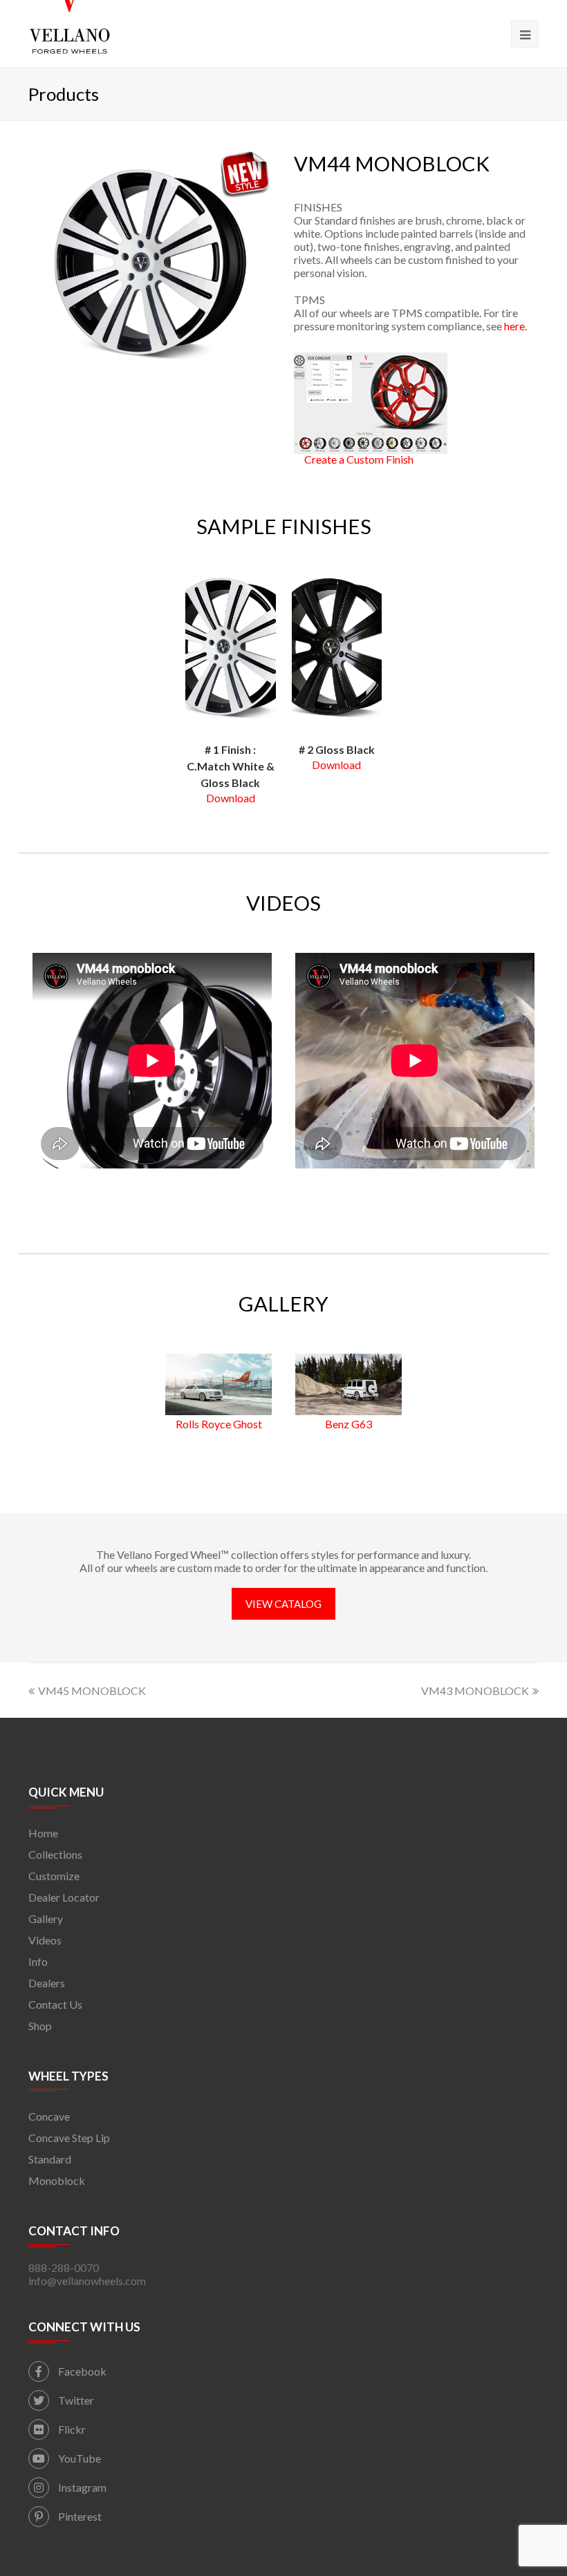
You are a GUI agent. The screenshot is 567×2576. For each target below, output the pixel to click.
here (514, 326)
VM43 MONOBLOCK (475, 1690)
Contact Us (55, 2004)
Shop (40, 2026)
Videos (45, 1940)
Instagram (81, 2487)
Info (38, 1961)
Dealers (47, 1983)
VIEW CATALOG (283, 1604)
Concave (49, 2116)
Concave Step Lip (69, 2138)
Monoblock (57, 2180)
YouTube (78, 2458)
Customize (54, 1876)
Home (43, 1833)
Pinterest (79, 2516)
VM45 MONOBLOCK (92, 1690)
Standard (50, 2159)
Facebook (81, 2371)
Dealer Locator (64, 1897)
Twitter (75, 2400)
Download (231, 798)
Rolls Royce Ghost (219, 1424)
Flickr (71, 2429)
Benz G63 (348, 1424)
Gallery (46, 1919)
